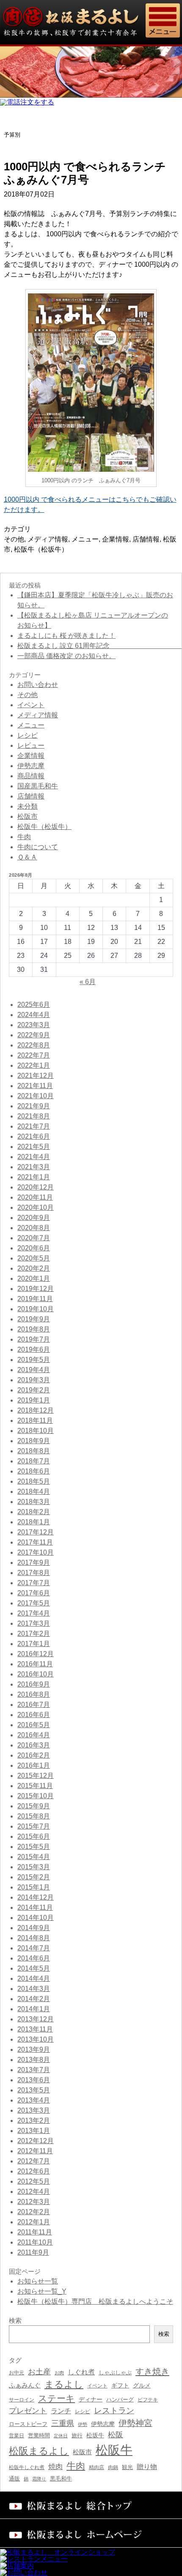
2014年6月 (34, 1958)
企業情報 (116, 539)
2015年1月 (34, 1887)
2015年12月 (36, 1776)
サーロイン (22, 2400)
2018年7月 (34, 1461)
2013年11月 (35, 2029)
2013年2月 (34, 2121)
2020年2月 (34, 1268)
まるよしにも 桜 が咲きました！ (66, 636)
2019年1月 (34, 1400)
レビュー (31, 745)
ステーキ (57, 2398)
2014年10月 (36, 1918)
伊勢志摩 (31, 766)
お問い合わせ (38, 685)
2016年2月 (34, 1755)
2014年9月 (34, 1928)
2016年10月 (36, 1674)
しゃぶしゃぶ (115, 2372)
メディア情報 (48, 539)
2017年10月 (36, 1552)
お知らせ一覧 (38, 2281)
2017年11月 (35, 1542)
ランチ (61, 2411)
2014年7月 (34, 1948)
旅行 (77, 2435)
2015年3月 (34, 1867)
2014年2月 (34, 1999)
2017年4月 (34, 1613)
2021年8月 (34, 1116)
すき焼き (152, 2371)
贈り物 (147, 2467)
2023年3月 (34, 1025)
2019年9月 (34, 1319)
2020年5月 (34, 1258)
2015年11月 (35, 1786)
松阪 (116, 2435)
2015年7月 (34, 1826)
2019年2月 (34, 1390)
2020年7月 (34, 1238)
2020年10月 (36, 1207)
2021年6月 (34, 1136)
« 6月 (88, 982)
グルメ (142, 2386)
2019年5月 (34, 1360)
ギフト (120, 2385)
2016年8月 (34, 1694)
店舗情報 (146, 539)
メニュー (85, 539)
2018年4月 (34, 1492)
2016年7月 (34, 1705)
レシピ (28, 735)
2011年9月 (33, 2252)
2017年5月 (34, 1603)
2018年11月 (35, 1421)
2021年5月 (34, 1147)
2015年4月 (34, 1857)
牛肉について (38, 847)
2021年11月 (35, 1086)
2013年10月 (36, 2039)
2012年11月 (35, 2151)
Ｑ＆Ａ (27, 857)
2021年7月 (34, 1126)
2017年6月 (34, 1593)
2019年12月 (36, 1289)
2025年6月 (34, 1005)
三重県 (63, 2423)
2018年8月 (34, 1451)
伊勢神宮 (135, 2423)
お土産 (39, 2372)
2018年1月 (34, 1522)
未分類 (28, 806)
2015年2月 (34, 1877)
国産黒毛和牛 (38, 786)
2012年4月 (34, 2192)
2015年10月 (36, 1796)
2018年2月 (34, 1512)
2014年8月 (34, 1938)
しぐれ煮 (81, 2372)
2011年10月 (35, 2242)
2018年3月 (34, 1502)
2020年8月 (34, 1228)
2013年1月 (34, 2131)
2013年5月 (34, 2090)
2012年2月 (34, 2212)
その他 (14, 539)
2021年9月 (34, 1106)
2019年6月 (34, 1350)
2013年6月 (34, 2080)
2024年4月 (34, 1015)
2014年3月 (34, 1989)
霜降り (39, 2479)
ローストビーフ (28, 2424)
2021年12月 (36, 1076)
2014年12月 (36, 1897)
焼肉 (55, 2467)
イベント (31, 705)
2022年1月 (34, 1065)
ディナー (91, 2399)
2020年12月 (36, 1187)
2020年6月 (34, 1248)
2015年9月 (34, 1806)
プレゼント (28, 2411)
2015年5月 (34, 1847)
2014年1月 (34, 2009)
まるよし (64, 2384)
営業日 (17, 2435)
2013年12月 (36, 2019)
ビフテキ (148, 2400)
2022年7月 (34, 1055)
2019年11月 (35, 1299)
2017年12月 (36, 1532)
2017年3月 (34, 1623)
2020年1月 (34, 1278)
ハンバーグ (120, 2400)
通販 (14, 2479)
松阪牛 (114, 2450)
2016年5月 (34, 1725)
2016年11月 (35, 1664)
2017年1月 (34, 1644)
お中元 (17, 2373)
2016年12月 (36, 1654)
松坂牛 (95, 2435)
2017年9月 (34, 1563)
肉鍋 (113, 2467)
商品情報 (31, 776)
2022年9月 (34, 1035)
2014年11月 (35, 1907)
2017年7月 (34, 1583)
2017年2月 (34, 1634)
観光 (127, 2467)
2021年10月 (36, 1096)
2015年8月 (34, 1816)
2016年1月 (34, 1765)
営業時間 (39, 2435)
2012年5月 (34, 2181)
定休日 (61, 2436)
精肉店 (97, 2467)
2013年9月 (34, 2050)
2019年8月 (34, 1329)
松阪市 (28, 816)
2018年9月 (34, 1441)
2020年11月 (35, 1197)
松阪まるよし (39, 2451)
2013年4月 (34, 2100)
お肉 (59, 2373)
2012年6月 (34, 2171)
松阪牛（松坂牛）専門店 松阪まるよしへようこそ (95, 2301)
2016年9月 (34, 1684)
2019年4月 (34, 1370)
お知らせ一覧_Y (42, 2291)
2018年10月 (36, 1431)
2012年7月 (34, 2161)
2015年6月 (34, 1836)
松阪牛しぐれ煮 (27, 2467)
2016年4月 (34, 1735)
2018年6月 (34, 1471)
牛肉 (24, 837)
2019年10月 (36, 1309)
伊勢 (83, 2424)
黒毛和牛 (61, 2479)
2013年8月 (34, 2060)
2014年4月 (34, 1978)
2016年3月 (34, 1745)
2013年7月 (34, 2070)
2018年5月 (34, 1481)
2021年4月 (34, 1157)
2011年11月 (35, 2232)
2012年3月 (34, 2202)
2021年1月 (34, 1177)
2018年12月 (36, 1410)
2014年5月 (34, 1968)
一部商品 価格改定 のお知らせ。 (66, 656)
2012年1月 (34, 2222)
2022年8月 (34, 1045)
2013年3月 (34, 2110)
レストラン (114, 2411)
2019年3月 (34, 1380)
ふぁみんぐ (25, 2385)
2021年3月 (34, 1167)
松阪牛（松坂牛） (41, 549)
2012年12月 (36, 2141)
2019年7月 (34, 1339)
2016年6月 (34, 1715)
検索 (164, 2334)
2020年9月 (34, 1218)
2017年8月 (34, 1573)
